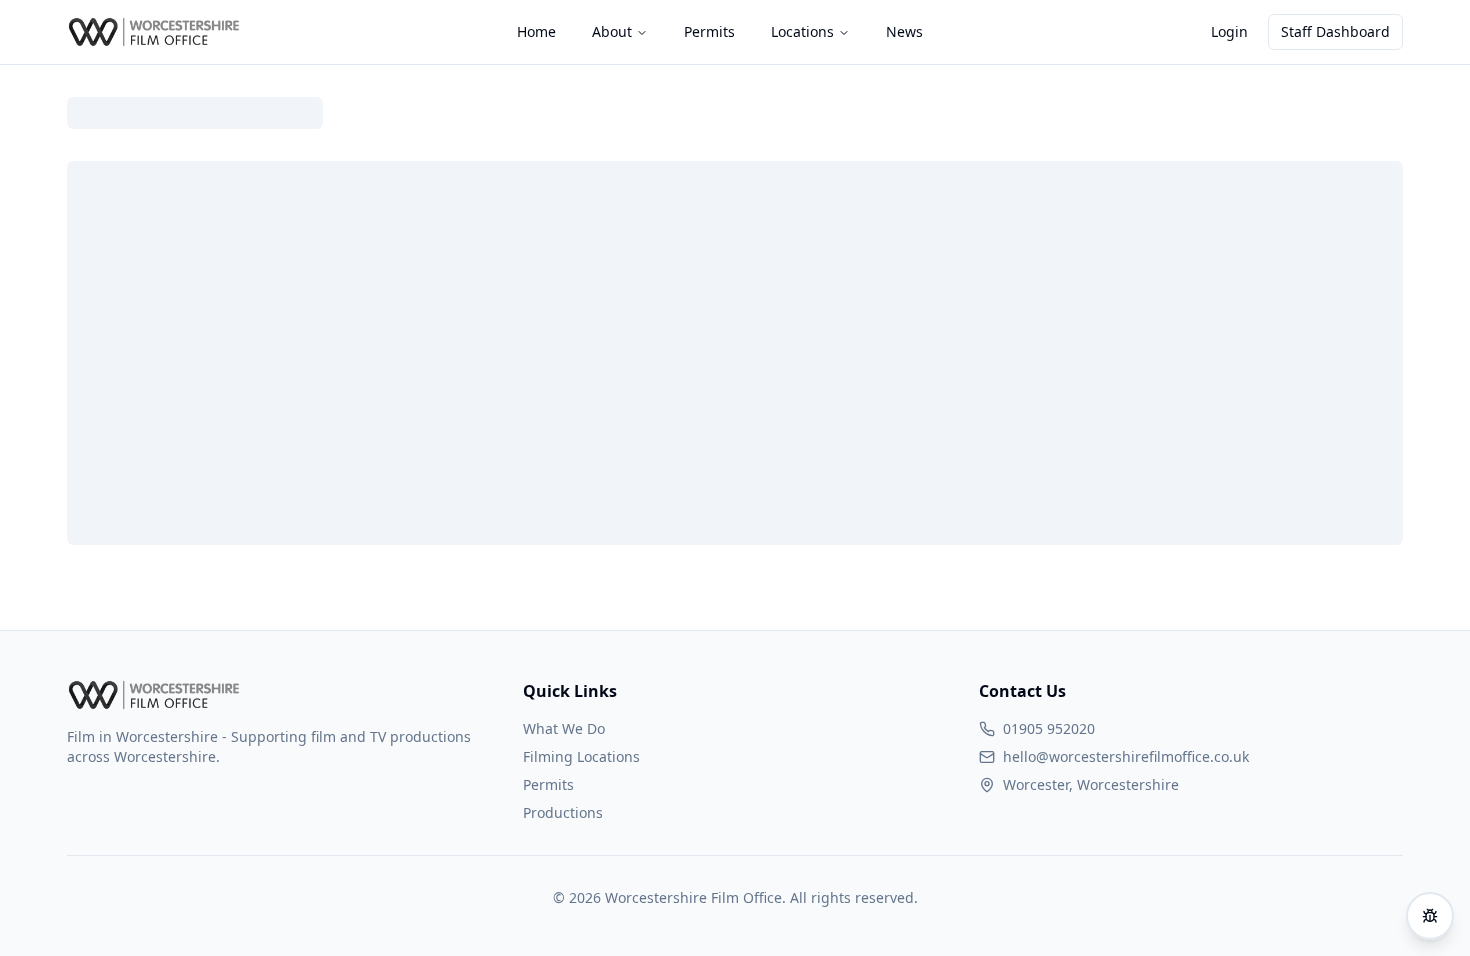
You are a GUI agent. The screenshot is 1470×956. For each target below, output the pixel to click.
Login (1229, 31)
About (612, 31)
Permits (548, 784)
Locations (802, 31)
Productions (563, 812)
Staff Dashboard (1335, 31)
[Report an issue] (1430, 916)
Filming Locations (581, 756)
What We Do (564, 728)
